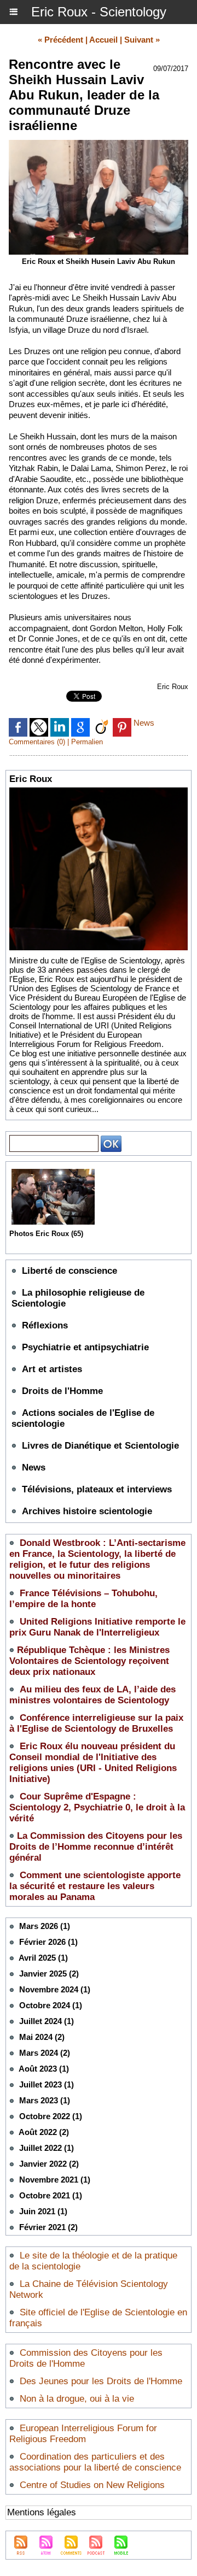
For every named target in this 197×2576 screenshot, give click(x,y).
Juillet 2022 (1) (47, 2148)
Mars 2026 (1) (45, 1926)
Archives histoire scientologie (87, 1511)
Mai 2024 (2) (42, 2037)
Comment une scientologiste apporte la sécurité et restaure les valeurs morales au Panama (95, 1886)
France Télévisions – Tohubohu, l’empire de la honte (83, 1599)
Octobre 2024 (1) (51, 2005)
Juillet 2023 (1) (47, 2084)
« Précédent (60, 40)
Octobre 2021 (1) (51, 2195)
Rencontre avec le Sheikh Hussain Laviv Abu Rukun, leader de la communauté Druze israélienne (84, 95)
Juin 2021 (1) (43, 2211)
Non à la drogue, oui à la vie (77, 2399)
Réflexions (45, 1325)
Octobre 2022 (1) (51, 2116)
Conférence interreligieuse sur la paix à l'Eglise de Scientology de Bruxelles (96, 1723)
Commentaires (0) (38, 742)
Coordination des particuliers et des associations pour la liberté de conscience (95, 2462)
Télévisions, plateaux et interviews (97, 1489)
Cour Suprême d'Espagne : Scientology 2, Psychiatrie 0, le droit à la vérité (97, 1807)
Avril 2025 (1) (43, 1958)
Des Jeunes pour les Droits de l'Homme (101, 2381)
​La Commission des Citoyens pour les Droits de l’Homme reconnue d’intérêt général (96, 1847)
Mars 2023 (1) (45, 2100)
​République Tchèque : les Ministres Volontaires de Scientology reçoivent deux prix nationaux (89, 1661)
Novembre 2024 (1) (55, 1989)
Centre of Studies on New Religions (92, 2485)
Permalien (87, 742)
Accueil (103, 40)
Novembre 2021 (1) (55, 2180)
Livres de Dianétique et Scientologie (100, 1446)
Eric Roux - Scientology (99, 12)
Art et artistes (52, 1369)
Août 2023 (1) (44, 2069)
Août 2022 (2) (44, 2132)
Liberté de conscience (69, 1271)
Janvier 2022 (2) (49, 2164)
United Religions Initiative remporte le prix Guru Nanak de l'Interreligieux (97, 1627)
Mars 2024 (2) (45, 2053)
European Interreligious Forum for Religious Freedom (83, 2434)
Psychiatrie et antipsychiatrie (85, 1347)
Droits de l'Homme (62, 1391)
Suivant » (142, 40)
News (34, 1468)
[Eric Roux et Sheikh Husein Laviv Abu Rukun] (99, 145)
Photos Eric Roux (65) (46, 1234)
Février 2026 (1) (48, 1942)
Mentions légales (42, 2512)
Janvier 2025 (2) (49, 1974)
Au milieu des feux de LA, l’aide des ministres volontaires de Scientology (92, 1695)
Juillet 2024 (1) (47, 2021)
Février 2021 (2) (48, 2227)
